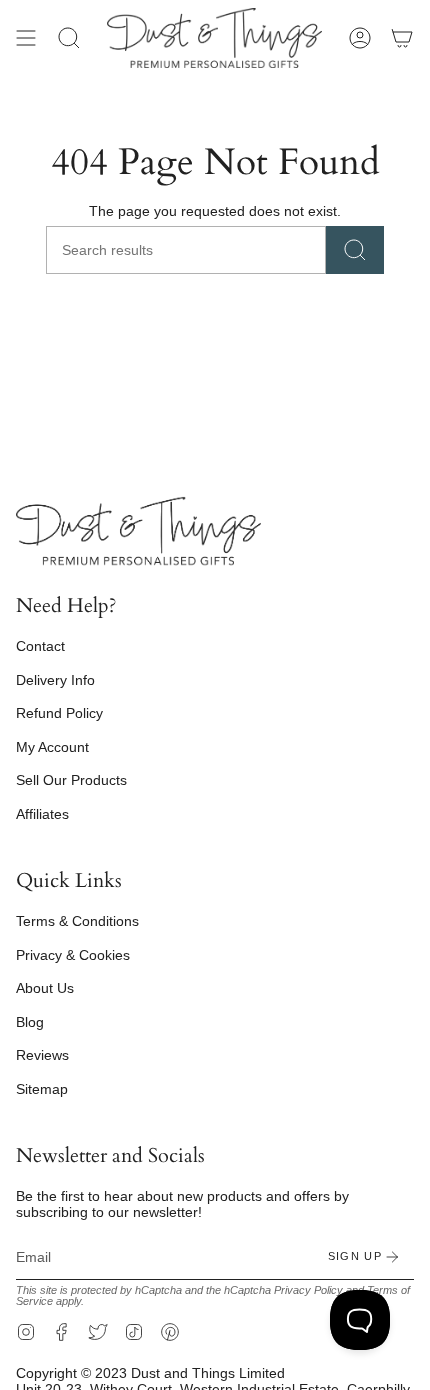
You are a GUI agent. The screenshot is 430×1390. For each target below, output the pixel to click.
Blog (30, 1022)
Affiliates (42, 814)
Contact (40, 646)
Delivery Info (55, 680)
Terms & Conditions (77, 921)
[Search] (355, 250)
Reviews (42, 1055)
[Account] (360, 38)
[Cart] (402, 38)
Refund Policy (59, 713)
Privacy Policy (308, 1290)
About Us (45, 988)
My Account (52, 747)
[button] (69, 38)
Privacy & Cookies (73, 955)
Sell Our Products (71, 780)
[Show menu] (26, 38)
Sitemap (42, 1089)
